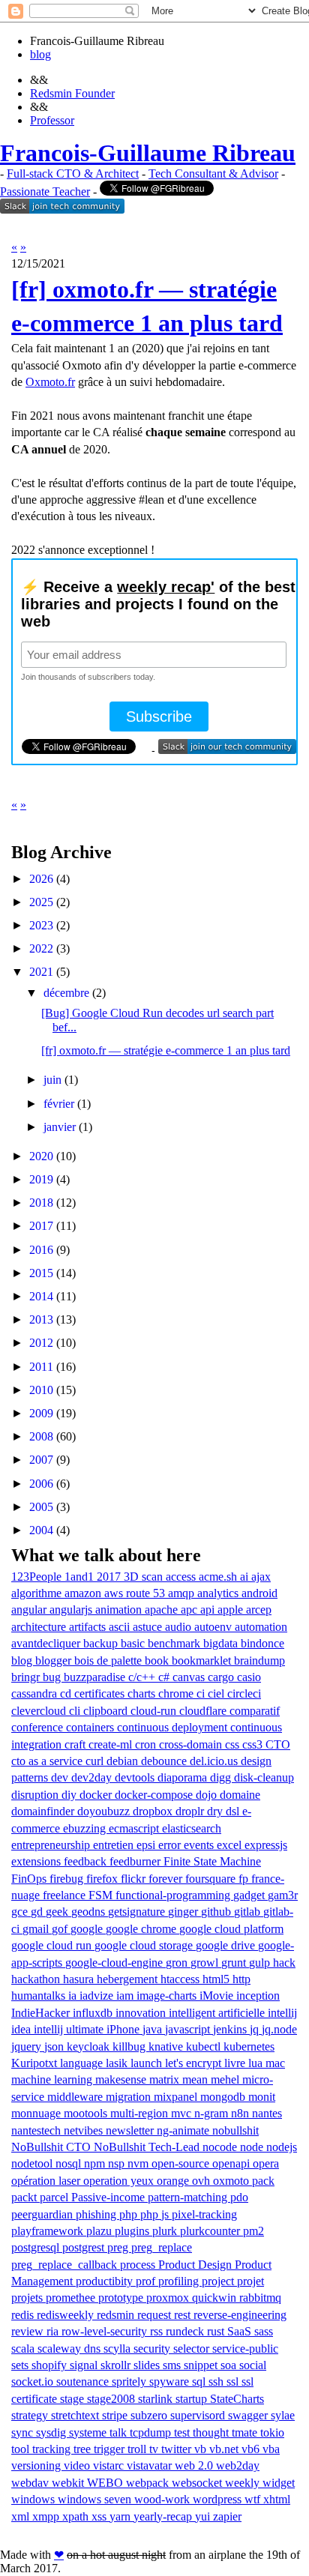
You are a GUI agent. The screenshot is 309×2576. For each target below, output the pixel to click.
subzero (150, 2415)
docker (97, 1795)
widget (279, 2483)
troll (138, 2449)
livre (236, 2063)
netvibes (85, 2130)
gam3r (283, 1895)
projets (28, 2298)
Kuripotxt (36, 2063)
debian (124, 1761)
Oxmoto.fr (50, 382)
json (55, 2046)
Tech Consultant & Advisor (213, 174)
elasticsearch (192, 1828)
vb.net (225, 2449)
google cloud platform (231, 1929)
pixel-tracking (204, 2214)
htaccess (181, 1979)
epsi (147, 1845)
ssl (234, 2382)
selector (193, 2349)
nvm (139, 2163)
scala (24, 2349)
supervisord (199, 2415)
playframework (49, 2231)
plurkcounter (211, 2231)
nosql (70, 2163)
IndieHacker (42, 2013)
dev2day (93, 1777)
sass (264, 2331)
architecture (40, 1627)
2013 (41, 1319)
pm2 (253, 2231)
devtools (136, 1777)
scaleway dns (70, 2349)
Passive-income (109, 2197)
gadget (250, 1895)
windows (34, 2499)
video (78, 2465)
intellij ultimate (70, 2029)
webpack (149, 2483)
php (130, 2214)
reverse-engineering (240, 2315)
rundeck (186, 2331)
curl (96, 1761)
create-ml (112, 1744)
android (259, 1593)
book (158, 1660)
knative (167, 2046)
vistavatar (151, 2465)
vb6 (252, 2449)
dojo (208, 1795)
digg (222, 1777)
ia (74, 1996)
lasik (118, 2063)
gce (21, 1912)
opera (266, 2163)
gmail (37, 1929)
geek (58, 1912)
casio (249, 1677)
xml (22, 2516)
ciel (217, 1693)
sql (200, 2382)
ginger (184, 1912)
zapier (227, 2516)
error (171, 1845)
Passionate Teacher (45, 191)
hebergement (129, 1979)
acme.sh (219, 1577)
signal (85, 2365)
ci (202, 1693)
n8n (241, 2113)
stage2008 (112, 2399)
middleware (76, 2097)
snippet (202, 2365)
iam (126, 1996)
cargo (222, 1677)
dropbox (154, 1811)
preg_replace (162, 2247)
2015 (41, 1273)
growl (206, 1963)
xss (100, 2516)
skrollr (117, 2365)
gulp (261, 1963)
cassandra (36, 1693)
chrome (177, 1693)
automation (261, 1627)
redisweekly (67, 2315)
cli (76, 1711)
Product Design (196, 2265)
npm (96, 2163)
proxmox (169, 2298)
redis (24, 2315)
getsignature (138, 1912)
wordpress (219, 2499)
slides (148, 2365)
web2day (238, 2465)
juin (52, 1080)
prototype (122, 2298)
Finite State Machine (212, 1861)
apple (232, 1610)
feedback (87, 1861)
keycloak (90, 2046)
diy (70, 1795)
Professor (52, 120)
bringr (27, 1677)
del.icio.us (215, 1761)
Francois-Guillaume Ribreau (148, 153)
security (153, 2349)
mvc (183, 2113)
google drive (227, 1945)
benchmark (175, 1643)
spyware (171, 2382)
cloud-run (155, 1711)
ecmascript (135, 1828)
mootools (87, 2113)
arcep (259, 1610)
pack (263, 2181)
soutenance (84, 2382)
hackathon (37, 1979)
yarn (121, 2516)
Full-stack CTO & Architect (73, 174)
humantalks (40, 1996)
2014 (41, 1296)
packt (25, 2197)
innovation (142, 2013)
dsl (234, 1811)
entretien (115, 1845)
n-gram (213, 2113)
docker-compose (155, 1795)
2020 (41, 1156)
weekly (244, 2483)
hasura (80, 1979)
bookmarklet (203, 1660)
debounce (165, 1761)
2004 (41, 1530)
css (234, 1744)
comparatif (255, 1711)
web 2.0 (195, 2465)
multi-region (141, 2113)
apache (163, 1610)
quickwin (216, 2298)
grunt (235, 1963)
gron (178, 1963)
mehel (226, 2079)
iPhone (124, 2029)
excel (231, 1845)
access (182, 1577)
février (59, 1104)
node (253, 2147)
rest (184, 2315)
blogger (55, 1660)
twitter (178, 2449)
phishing (97, 2214)
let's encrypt (195, 2063)
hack (284, 1963)
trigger (111, 2449)
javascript (189, 2029)
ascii (121, 1627)
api (209, 1610)
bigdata (222, 1643)
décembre (66, 993)
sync (24, 2432)
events (200, 1845)
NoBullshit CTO (52, 2147)
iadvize (98, 1996)
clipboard (107, 1711)
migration (130, 2097)
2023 (41, 925)
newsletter (131, 2130)
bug (53, 1677)
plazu (100, 2231)
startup (193, 2399)
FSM (102, 1895)
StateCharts (237, 2399)
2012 (41, 1343)
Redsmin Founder (72, 93)
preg (119, 2247)
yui (204, 2516)
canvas (190, 1677)
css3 (254, 1744)
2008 (41, 1436)
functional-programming (174, 1895)
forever (167, 1879)
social (253, 2365)
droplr (191, 1811)
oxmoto (232, 2181)
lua (257, 2063)
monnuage (37, 2113)
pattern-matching (189, 2197)
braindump (259, 1660)
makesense (122, 2079)
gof (61, 1929)
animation (120, 1610)
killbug (130, 2046)
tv (155, 2449)
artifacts (89, 1627)
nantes (267, 2113)
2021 (41, 972)
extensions (37, 1861)
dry (216, 1811)
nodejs (282, 2147)
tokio (272, 2432)
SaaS (241, 2331)
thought (212, 2432)
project (219, 2281)
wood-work (163, 2499)
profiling (180, 2281)
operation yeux (120, 2181)
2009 (41, 1413)
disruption (36, 1795)
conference (39, 1727)
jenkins (231, 2029)
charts (143, 1693)
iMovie (218, 1996)
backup (102, 1643)
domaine (240, 1795)
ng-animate (184, 2130)
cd (67, 1693)
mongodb (224, 2097)
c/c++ (143, 1677)
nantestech (37, 2130)
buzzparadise (96, 1677)
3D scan (145, 1577)
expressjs (266, 1845)
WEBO (106, 2483)
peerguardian (43, 2214)
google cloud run (53, 1945)
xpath (77, 2516)
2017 (41, 1226)
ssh (217, 2382)
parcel (55, 2197)
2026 (41, 879)
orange (174, 2181)
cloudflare (204, 1711)
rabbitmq (260, 2298)
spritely (130, 2382)
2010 (41, 1390)
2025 (41, 902)
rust (217, 2331)
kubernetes (249, 2046)
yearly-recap (164, 2516)
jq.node (279, 2029)
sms (173, 2365)
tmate (246, 2432)
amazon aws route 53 (116, 1593)
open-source (182, 2163)
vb (202, 2449)
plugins (133, 2231)
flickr (135, 1879)
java (154, 2029)
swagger (249, 2415)
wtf (254, 2499)
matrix (166, 2079)
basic (134, 1643)
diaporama (184, 1777)
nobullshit (235, 2130)
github (217, 1912)
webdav (31, 2483)
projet (250, 2281)
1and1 (81, 1577)
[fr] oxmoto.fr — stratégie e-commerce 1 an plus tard (166, 1050)
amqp (183, 1593)
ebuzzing (86, 1828)
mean (196, 2079)
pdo (239, 2197)
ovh (202, 2181)
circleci (244, 1693)
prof (147, 2281)
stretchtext (76, 2415)
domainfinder (44, 1811)
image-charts (168, 1996)
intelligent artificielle (218, 2013)
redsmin (117, 2315)
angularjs (72, 1610)
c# (165, 1677)
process (139, 2265)
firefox (103, 1879)
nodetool (33, 2163)
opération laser (47, 2181)
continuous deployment (174, 1727)
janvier (60, 1127)
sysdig (52, 2432)
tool (22, 2449)
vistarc (110, 2465)
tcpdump (152, 2432)
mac (275, 2063)
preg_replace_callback (66, 2265)
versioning (37, 2465)
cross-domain (192, 1744)
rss (158, 2331)
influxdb (94, 2013)
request (156, 2315)
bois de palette (109, 1660)
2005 (41, 1507)
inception (258, 1996)
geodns (90, 1912)
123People (38, 1577)
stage (73, 2399)
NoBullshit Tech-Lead (148, 2147)
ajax (261, 1577)
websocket (198, 2483)
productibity (106, 2281)
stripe (116, 2415)
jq (256, 2029)
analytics (219, 1593)
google (88, 1929)
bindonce (262, 1643)
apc (190, 1610)
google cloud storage (145, 1945)
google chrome (142, 1929)
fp (245, 1879)
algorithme (38, 1593)
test (183, 2432)
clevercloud (40, 1711)
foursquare (212, 1879)
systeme (89, 2432)
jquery (28, 2046)
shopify (51, 2365)
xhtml (277, 2499)
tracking (53, 2449)
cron (147, 1744)
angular (30, 1610)
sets (21, 2365)
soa (230, 2365)
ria (54, 2331)
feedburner (136, 1861)
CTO (278, 1744)
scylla (118, 2349)
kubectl (205, 2046)
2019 (41, 1179)
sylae (283, 2415)
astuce (149, 1627)
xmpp (47, 2516)
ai (246, 1577)
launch (148, 2063)
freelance (66, 1895)
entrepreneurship (52, 1845)
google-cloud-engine (115, 1963)
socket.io (34, 2382)
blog (40, 54)
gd (38, 1912)
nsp (118, 2163)
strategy (31, 2415)
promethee (72, 2298)
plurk (166, 2231)
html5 (217, 1979)
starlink (157, 2399)
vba (271, 2449)
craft (76, 1744)
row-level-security (106, 2331)
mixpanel (177, 2097)
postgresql (37, 2247)
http (241, 1979)
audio (180, 1627)
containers (91, 1727)
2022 (41, 948)
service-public (245, 2349)
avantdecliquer (47, 1643)
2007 (41, 1460)
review (29, 2331)
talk (120, 2432)
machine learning (53, 2079)
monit (262, 2097)
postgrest (85, 2247)
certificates (101, 1693)
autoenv (214, 1627)
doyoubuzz (105, 1811)
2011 (41, 1367)
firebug (68, 1879)
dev (61, 1777)
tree (84, 2449)
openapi (232, 2163)
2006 (41, 1484)
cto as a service (48, 1761)
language (83, 2063)
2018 (41, 1203)
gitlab (249, 1912)
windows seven (96, 2499)
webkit (69, 2483)
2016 (41, 1250)
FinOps (30, 1879)
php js (156, 2214)
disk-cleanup (264, 1777)
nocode (221, 2147)
